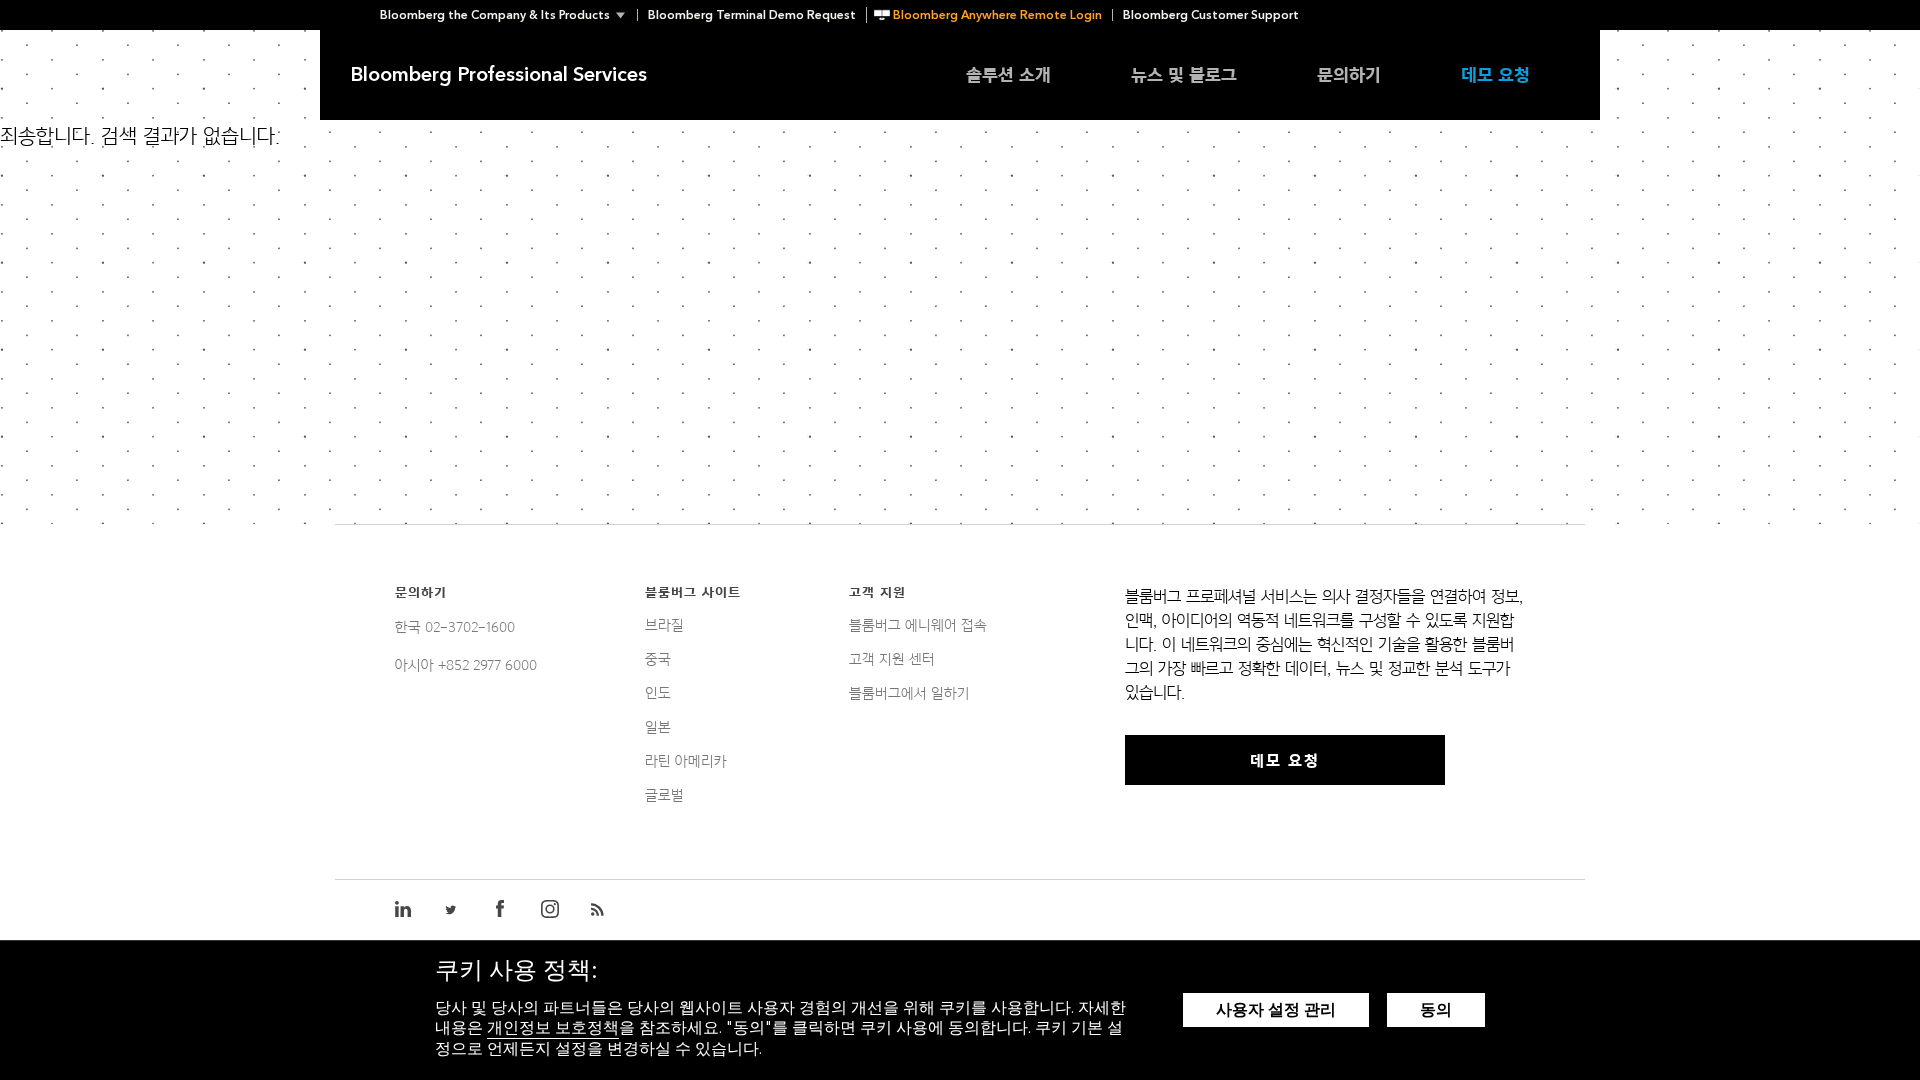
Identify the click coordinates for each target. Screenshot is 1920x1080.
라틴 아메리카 (686, 761)
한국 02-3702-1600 (455, 627)
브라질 (664, 625)
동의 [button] (1436, 1009)
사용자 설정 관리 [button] (1276, 1009)
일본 (658, 727)
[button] (508, 15)
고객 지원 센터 (892, 659)
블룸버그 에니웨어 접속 (918, 625)
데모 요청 (1495, 74)
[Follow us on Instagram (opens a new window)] (550, 910)
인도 (658, 693)
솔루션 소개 (1008, 74)
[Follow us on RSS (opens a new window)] (600, 910)
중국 (658, 659)
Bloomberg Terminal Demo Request (752, 15)
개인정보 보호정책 (553, 1027)
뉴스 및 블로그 (1184, 74)
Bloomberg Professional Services (498, 75)
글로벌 (664, 795)
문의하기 (1349, 74)
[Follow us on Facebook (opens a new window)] (500, 910)
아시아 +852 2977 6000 (466, 665)
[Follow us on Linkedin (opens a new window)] (404, 910)
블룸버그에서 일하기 (909, 693)
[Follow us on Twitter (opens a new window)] (452, 910)
